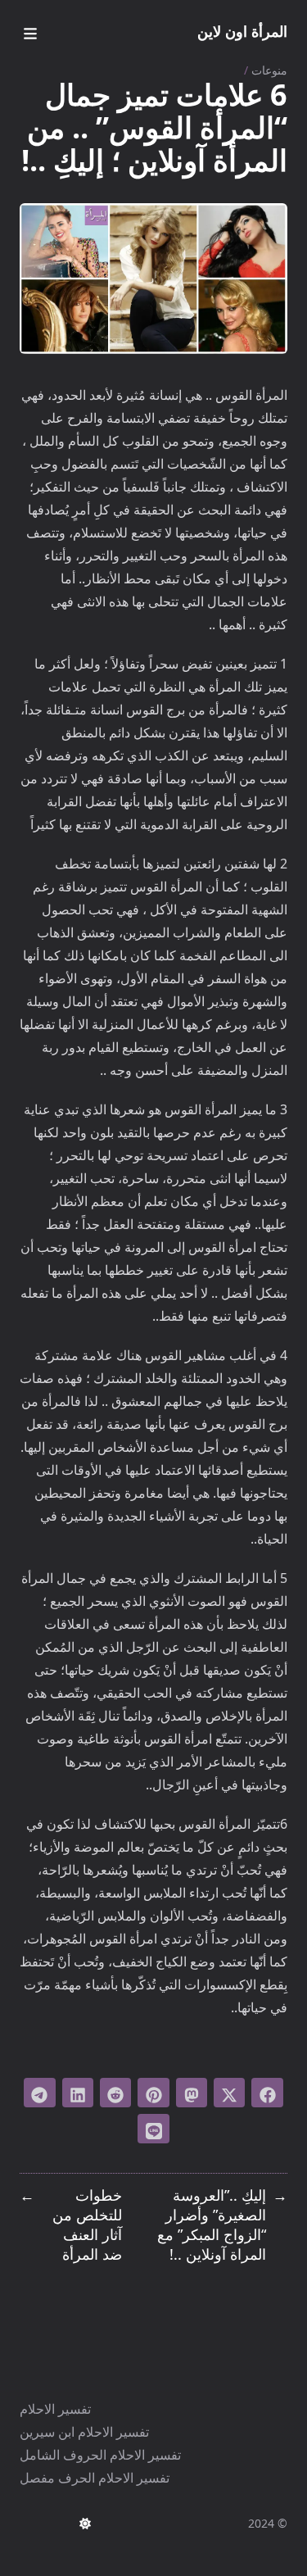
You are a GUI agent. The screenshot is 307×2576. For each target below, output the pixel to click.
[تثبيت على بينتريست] (153, 2093)
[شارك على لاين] (153, 2129)
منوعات (269, 70)
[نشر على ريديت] (115, 2093)
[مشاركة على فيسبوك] (267, 2093)
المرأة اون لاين (242, 31)
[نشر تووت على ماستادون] (192, 2093)
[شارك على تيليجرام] (39, 2093)
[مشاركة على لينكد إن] (78, 2093)
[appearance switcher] (85, 2524)
